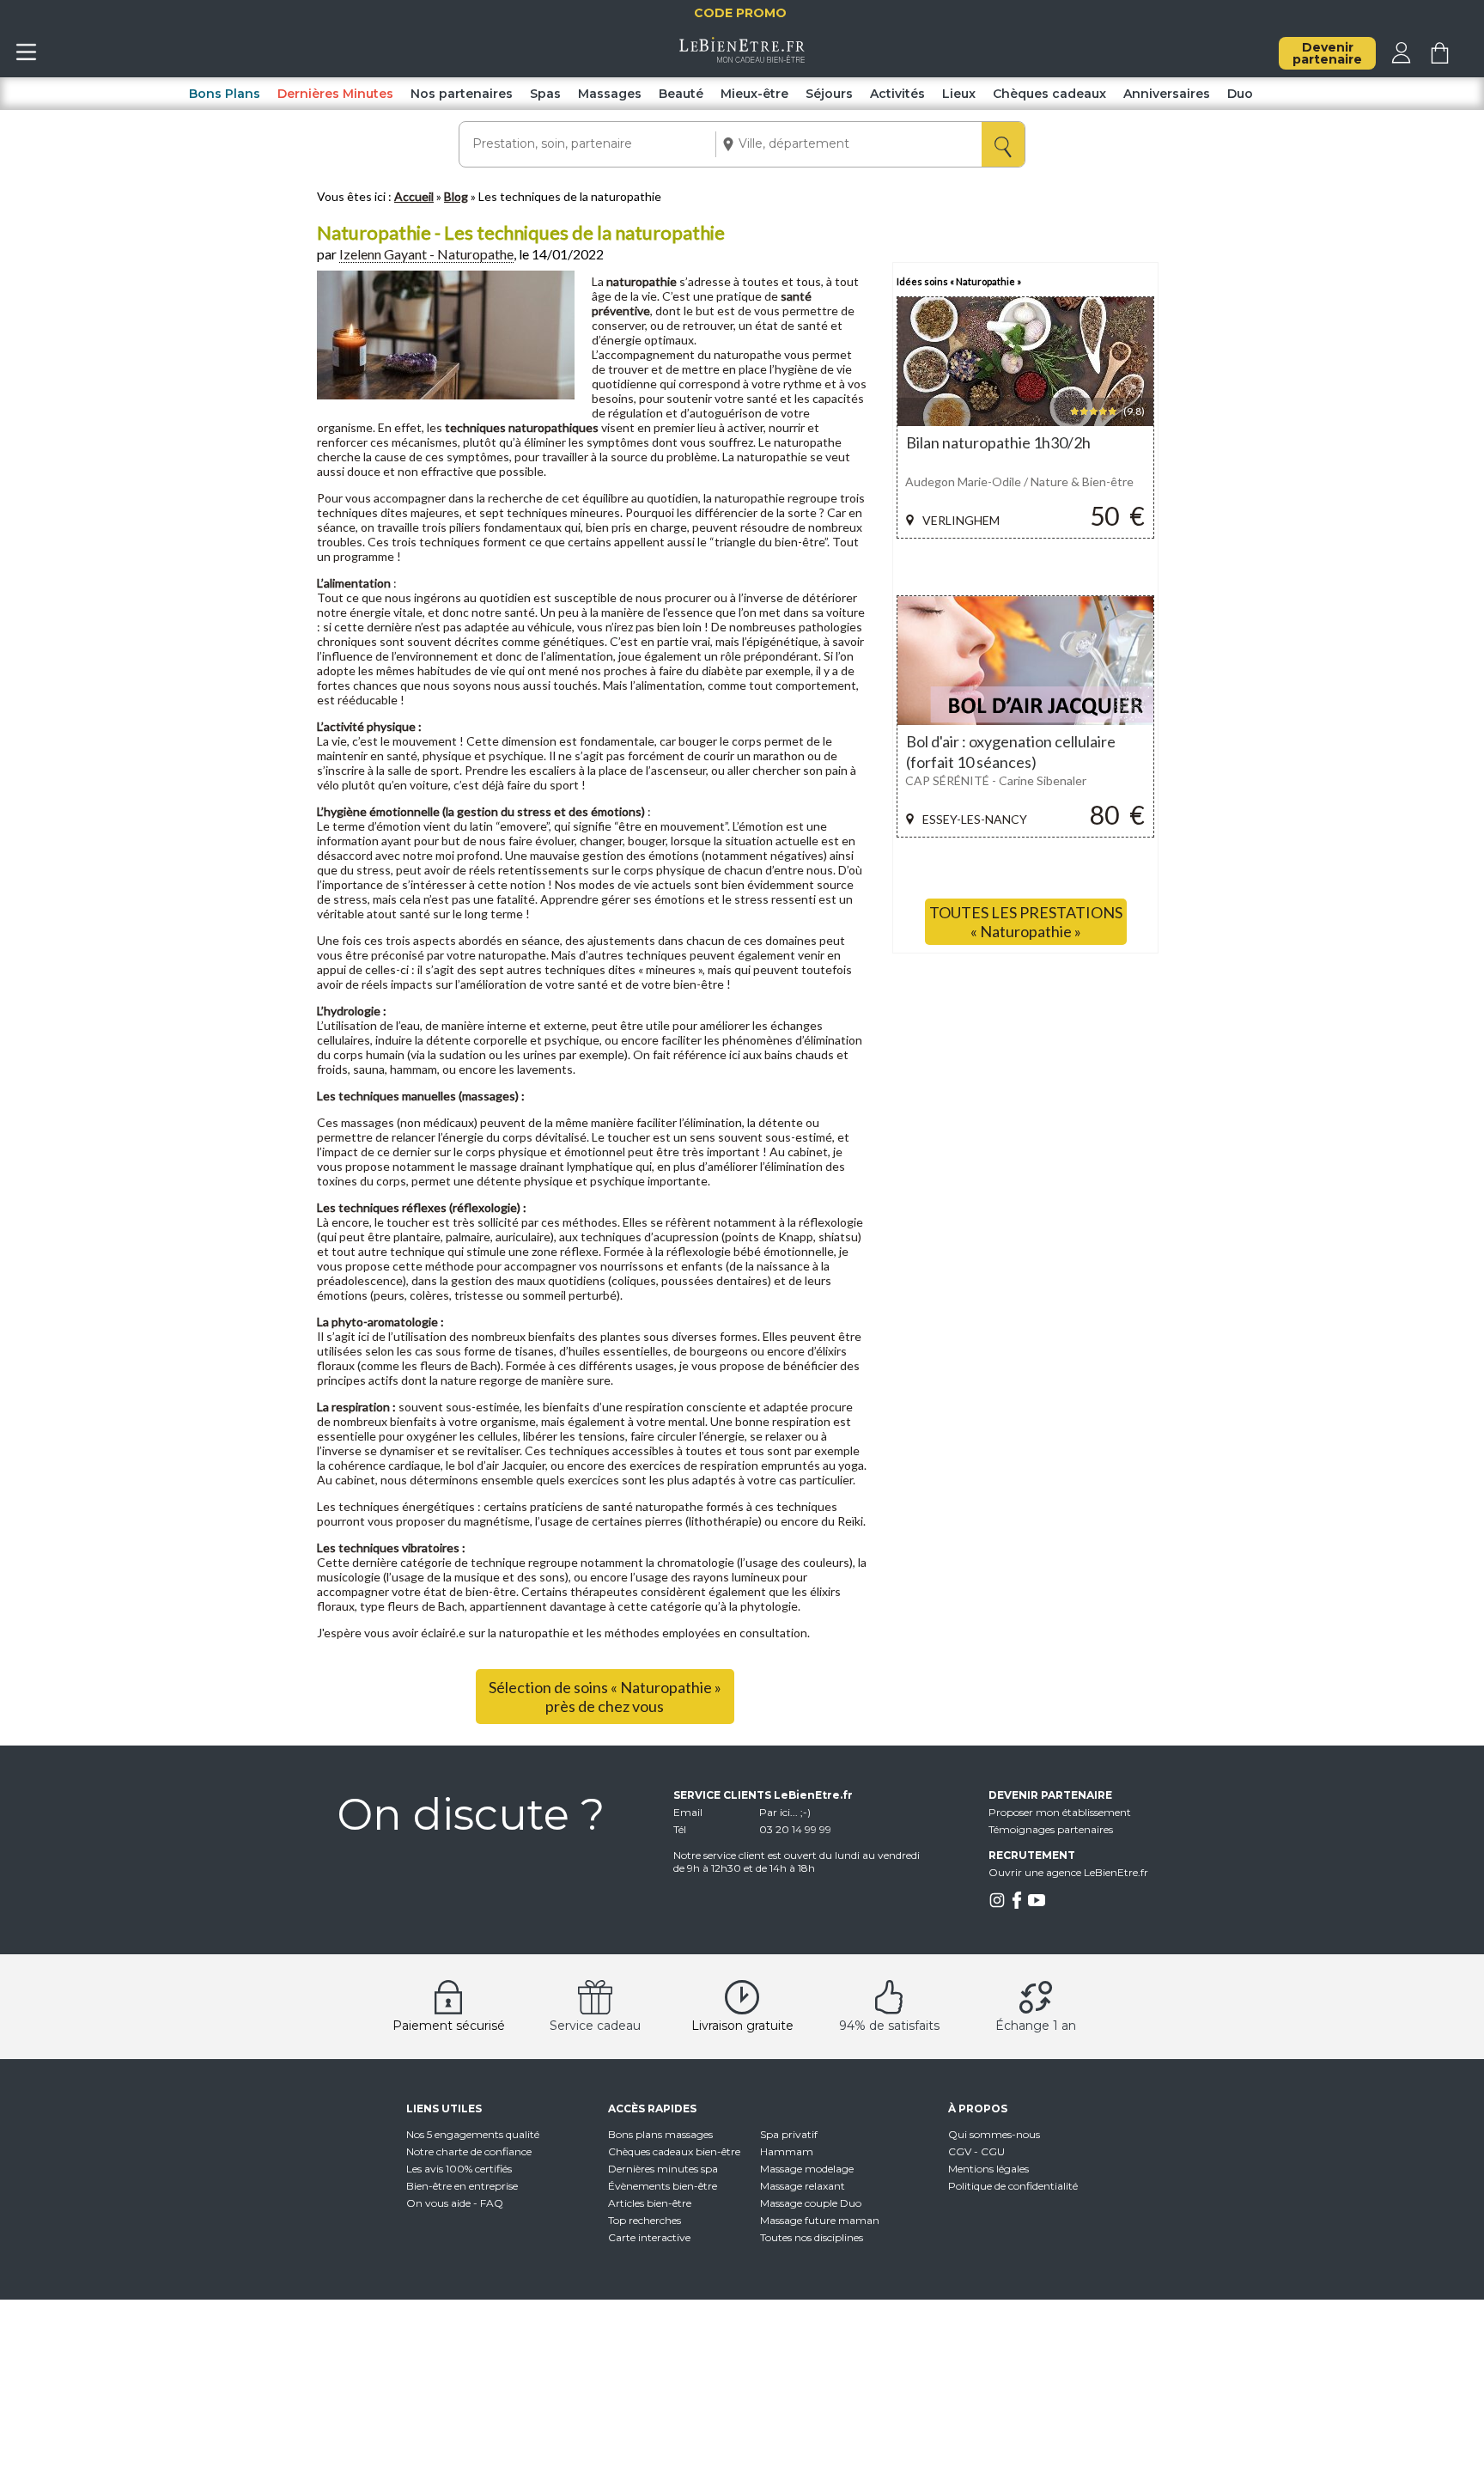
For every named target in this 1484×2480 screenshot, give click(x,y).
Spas (545, 94)
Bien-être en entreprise (462, 2186)
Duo (1240, 94)
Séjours (829, 94)
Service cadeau (595, 2026)
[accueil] (742, 58)
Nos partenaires (462, 94)
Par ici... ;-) (785, 1812)
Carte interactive (649, 2237)
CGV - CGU (976, 2151)
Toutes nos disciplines (812, 2237)
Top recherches (645, 2220)
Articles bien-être (650, 2203)
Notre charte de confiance (469, 2151)
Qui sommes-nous (994, 2134)
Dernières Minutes (335, 94)
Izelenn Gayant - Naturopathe (426, 254)
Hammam (787, 2151)
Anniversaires (1167, 94)
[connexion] (1401, 59)
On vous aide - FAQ (455, 2203)
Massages (610, 94)
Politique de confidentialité (1013, 2186)
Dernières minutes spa (663, 2169)
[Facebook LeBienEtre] (1017, 1905)
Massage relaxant (803, 2186)
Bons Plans (225, 94)
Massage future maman (820, 2220)
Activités (897, 94)
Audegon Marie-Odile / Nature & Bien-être (1019, 481)
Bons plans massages (660, 2134)
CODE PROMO (784, 13)
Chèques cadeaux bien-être (674, 2151)
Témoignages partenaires (1051, 1829)
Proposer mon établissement (1060, 1812)
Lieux (959, 94)
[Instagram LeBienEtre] (997, 1905)
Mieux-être (754, 94)
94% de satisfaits (889, 2026)
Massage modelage (807, 2169)
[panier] (1440, 59)
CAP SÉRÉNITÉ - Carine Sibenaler (996, 780)
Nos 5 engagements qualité (473, 2134)
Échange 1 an (1036, 2026)
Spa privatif (789, 2134)
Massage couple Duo (811, 2203)
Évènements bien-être (663, 2186)
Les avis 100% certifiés (459, 2169)
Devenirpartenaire (1327, 53)
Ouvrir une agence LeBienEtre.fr (1068, 1872)
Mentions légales (988, 2169)
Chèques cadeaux (1049, 94)
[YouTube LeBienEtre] (1037, 1905)
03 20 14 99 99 (795, 1829)
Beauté (681, 94)
